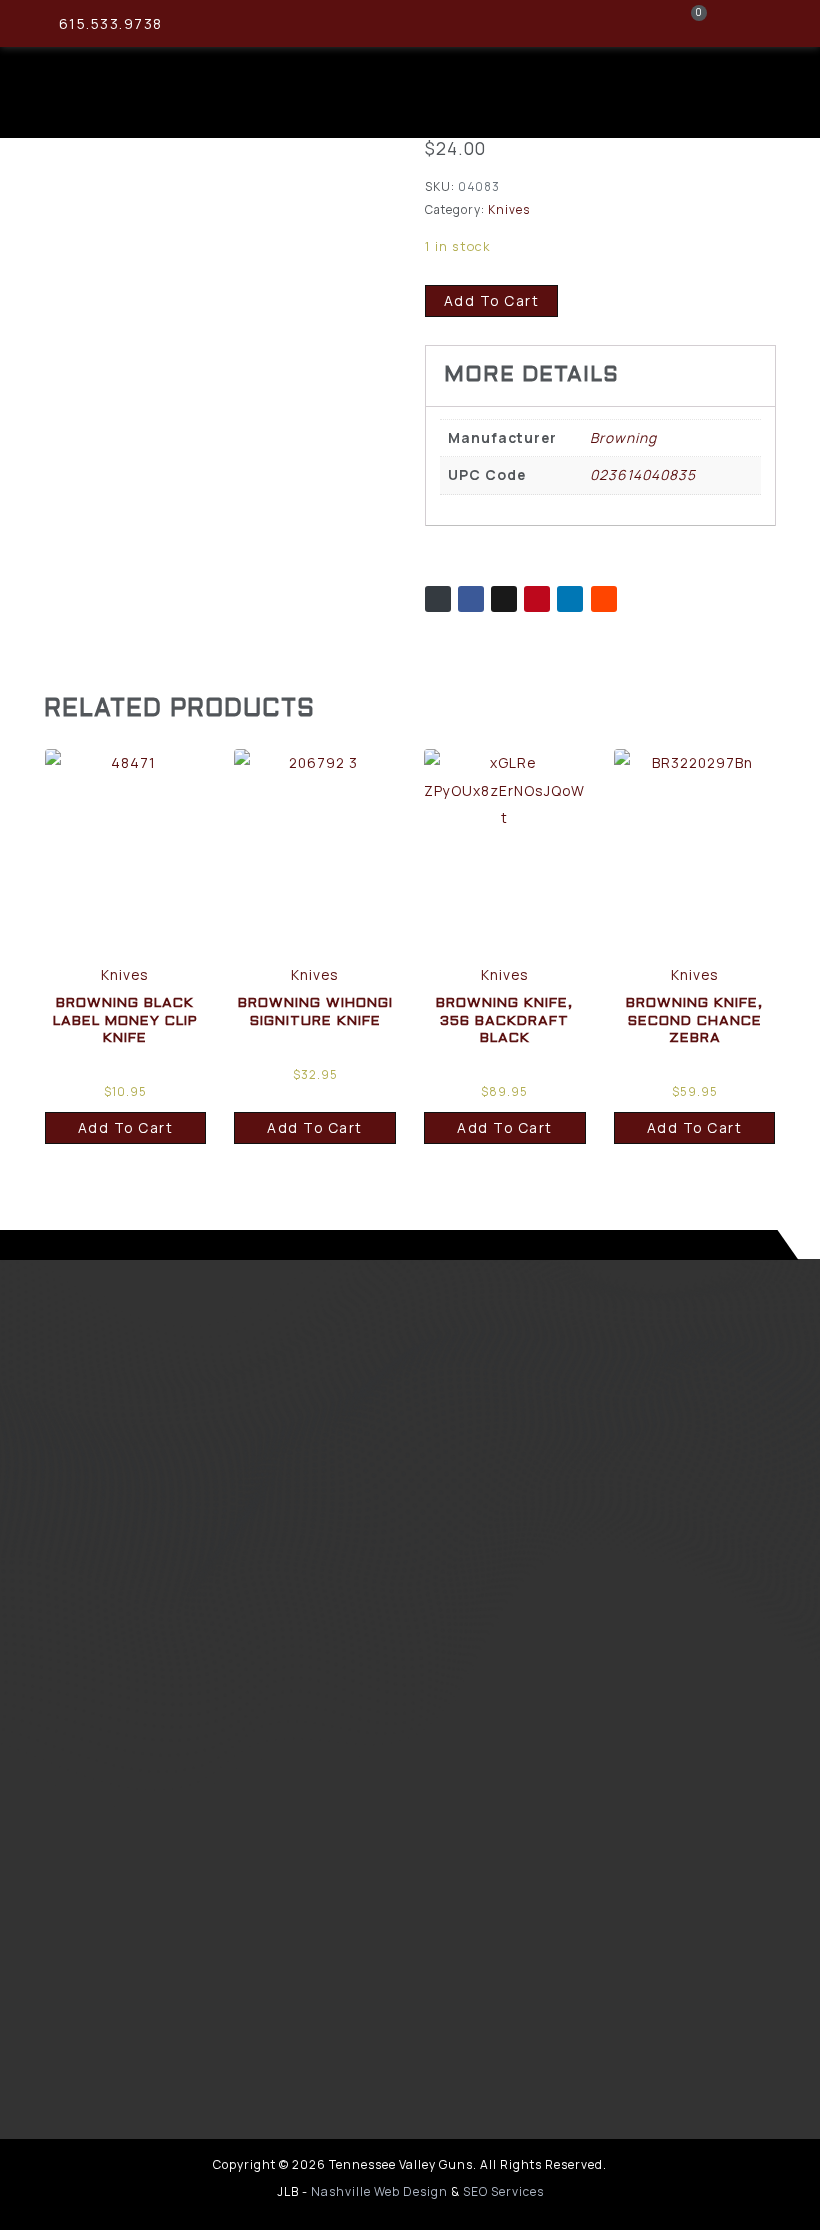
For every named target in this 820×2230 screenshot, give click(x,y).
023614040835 (643, 474)
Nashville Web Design (379, 2191)
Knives (509, 209)
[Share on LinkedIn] (570, 599)
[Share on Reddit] (604, 599)
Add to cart (492, 300)
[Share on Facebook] (471, 599)
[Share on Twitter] (504, 599)
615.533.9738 (111, 23)
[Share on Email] (438, 599)
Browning (623, 437)
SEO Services (503, 2191)
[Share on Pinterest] (537, 599)
